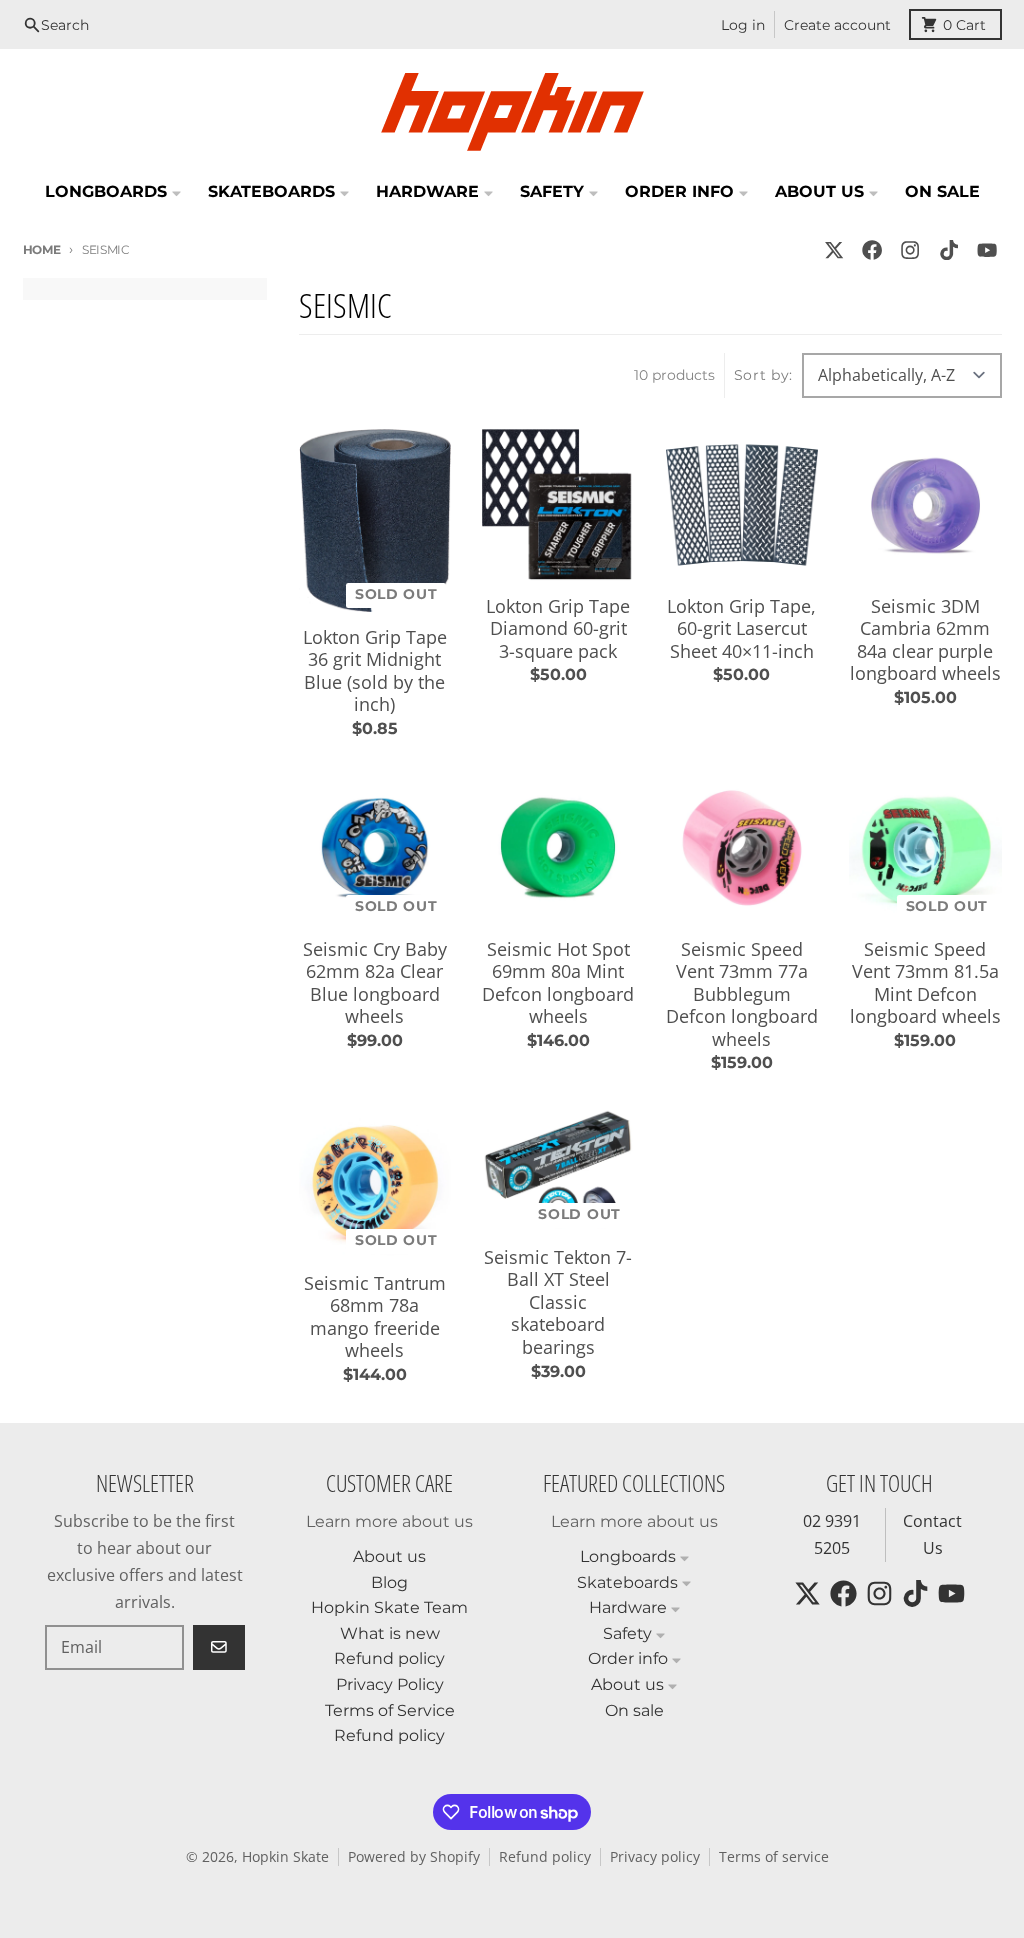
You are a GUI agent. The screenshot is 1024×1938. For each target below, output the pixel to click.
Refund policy (545, 1857)
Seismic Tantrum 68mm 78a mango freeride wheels (375, 1317)
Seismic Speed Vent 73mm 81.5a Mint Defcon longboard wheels (925, 983)
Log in (743, 25)
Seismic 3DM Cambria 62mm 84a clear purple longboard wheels (925, 640)
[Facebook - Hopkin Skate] (872, 249)
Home (42, 249)
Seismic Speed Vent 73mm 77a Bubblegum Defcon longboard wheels (742, 994)
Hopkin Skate (285, 1857)
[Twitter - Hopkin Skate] (833, 249)
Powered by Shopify (414, 1857)
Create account (837, 25)
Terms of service (774, 1857)
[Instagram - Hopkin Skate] (910, 249)
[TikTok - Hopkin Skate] (948, 249)
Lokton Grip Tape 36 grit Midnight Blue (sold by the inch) (375, 671)
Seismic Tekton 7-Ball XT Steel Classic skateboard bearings (558, 1302)
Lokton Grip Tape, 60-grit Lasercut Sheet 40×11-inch (741, 629)
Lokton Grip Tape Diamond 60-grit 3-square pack (558, 629)
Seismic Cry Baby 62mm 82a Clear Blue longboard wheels (375, 983)
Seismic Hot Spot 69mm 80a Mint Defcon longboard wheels (558, 983)
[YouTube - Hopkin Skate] (986, 249)
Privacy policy (655, 1857)
